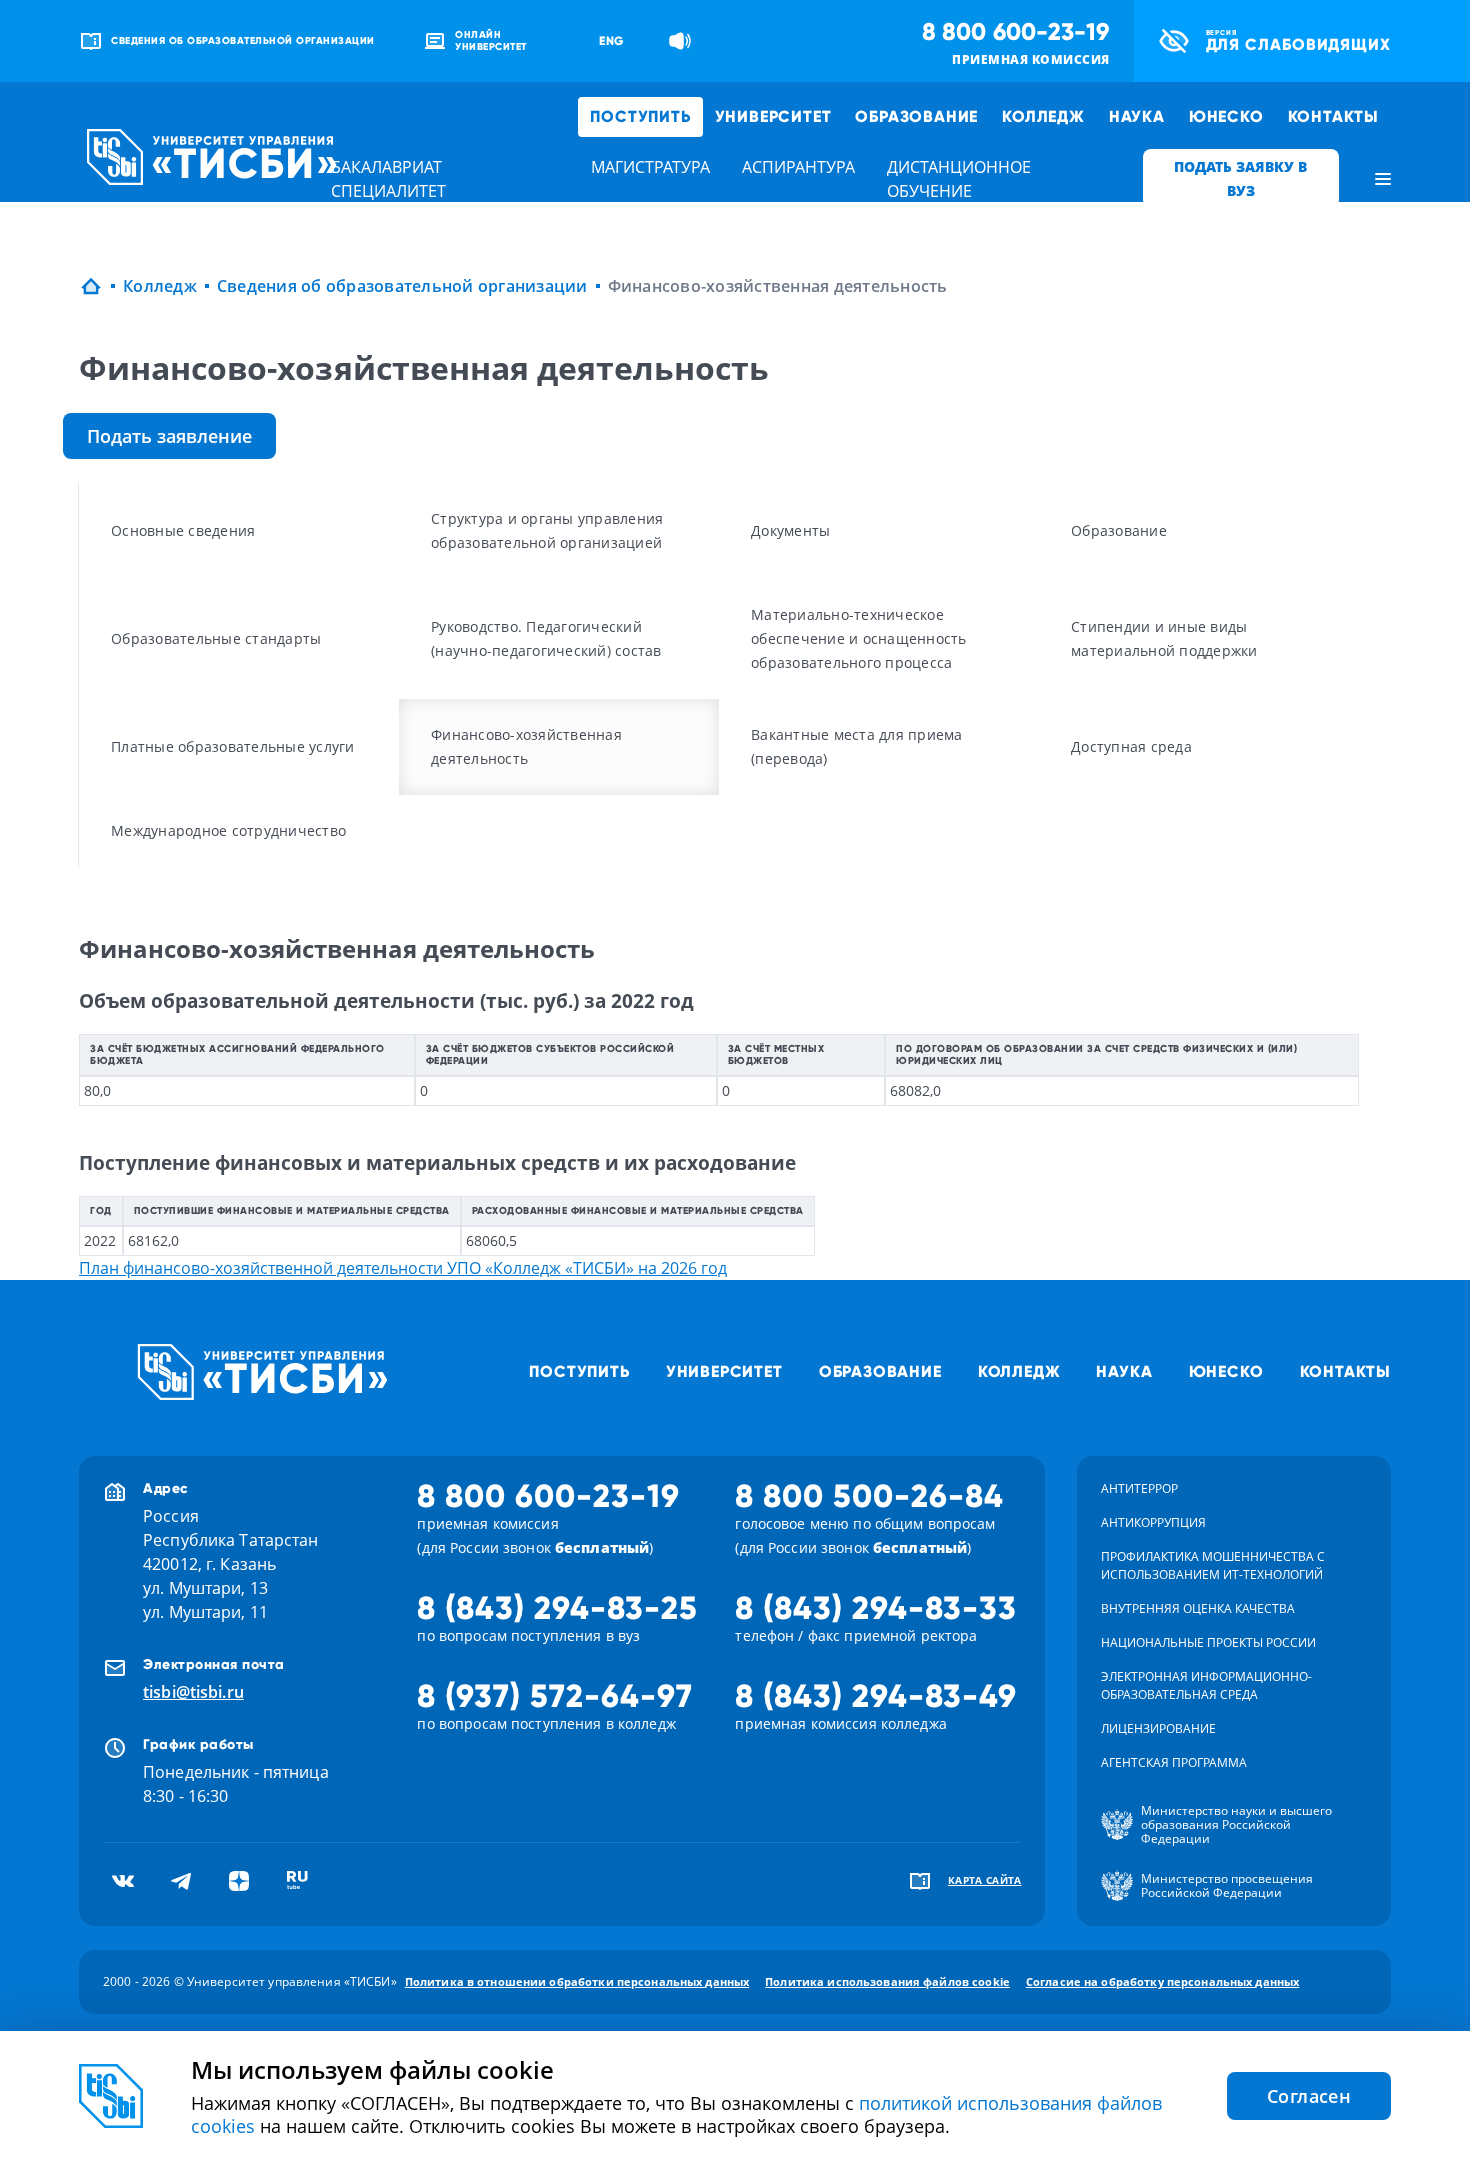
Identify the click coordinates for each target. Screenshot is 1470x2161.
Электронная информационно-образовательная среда (1206, 1685)
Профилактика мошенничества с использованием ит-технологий (1213, 1565)
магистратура (650, 167)
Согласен (1309, 2096)
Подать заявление (169, 436)
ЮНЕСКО (1226, 116)
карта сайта (985, 1880)
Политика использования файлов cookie (887, 1981)
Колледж (1043, 116)
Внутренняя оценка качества (1198, 1608)
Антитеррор (1139, 1488)
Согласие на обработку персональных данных (1162, 1981)
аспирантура (798, 167)
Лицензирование (1158, 1728)
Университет (773, 116)
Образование (916, 116)
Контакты (1333, 116)
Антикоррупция (1153, 1522)
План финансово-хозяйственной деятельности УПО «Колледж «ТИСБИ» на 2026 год (403, 1268)
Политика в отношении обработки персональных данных (577, 1981)
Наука (1137, 116)
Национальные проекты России (1208, 1642)
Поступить (640, 116)
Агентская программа (1174, 1762)
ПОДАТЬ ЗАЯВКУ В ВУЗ (1240, 178)
